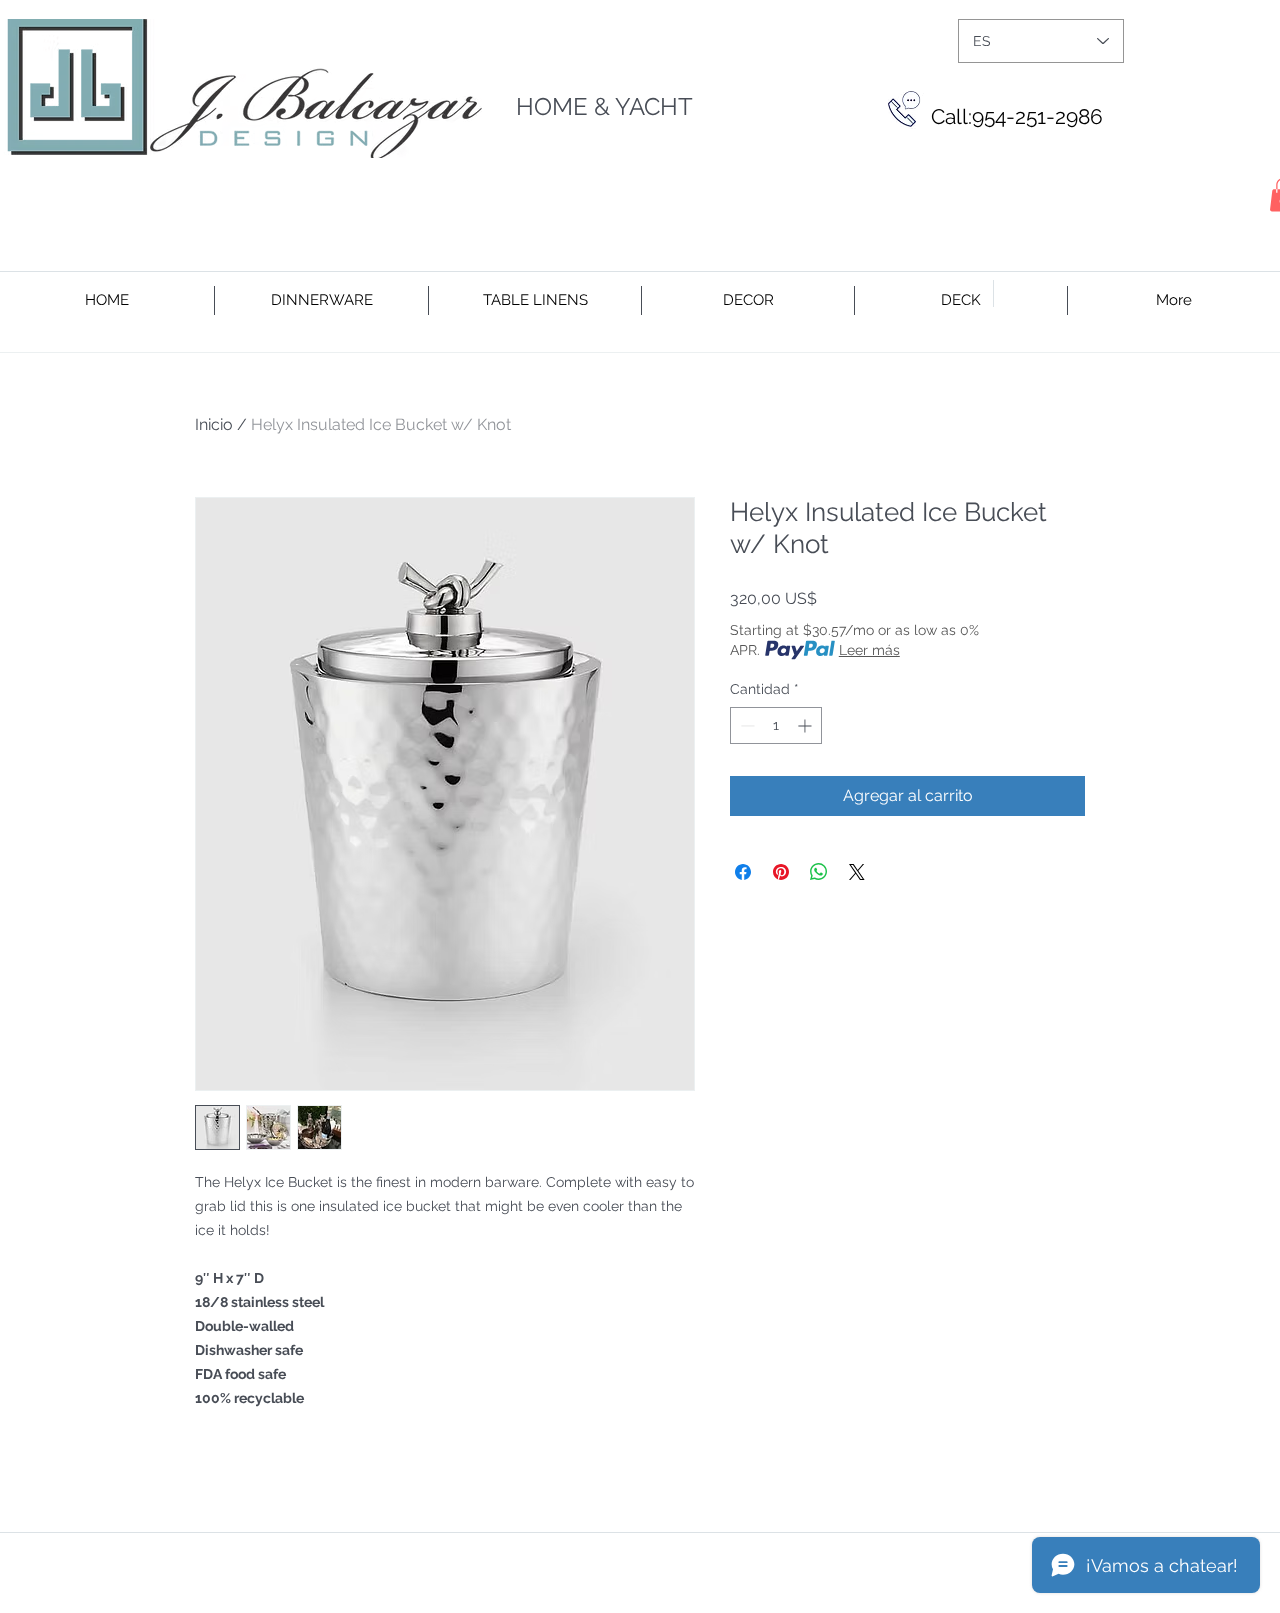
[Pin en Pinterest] (781, 872)
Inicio (214, 424)
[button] (321, 300)
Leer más (869, 650)
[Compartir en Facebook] (743, 872)
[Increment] (806, 725)
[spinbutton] (776, 725)
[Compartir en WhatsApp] (819, 872)
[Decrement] (745, 725)
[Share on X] (857, 872)
